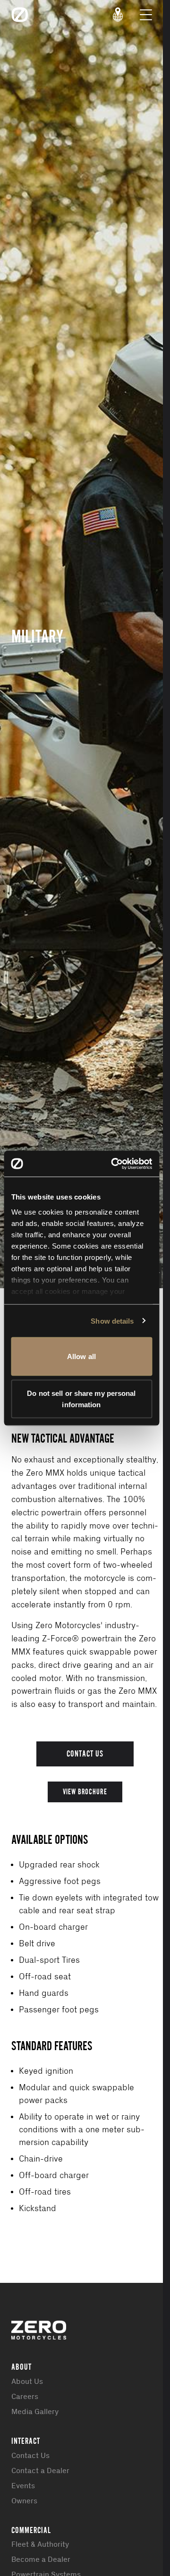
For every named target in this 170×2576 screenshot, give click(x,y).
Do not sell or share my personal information (81, 1398)
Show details (112, 1321)
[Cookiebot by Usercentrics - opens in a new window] (114, 1164)
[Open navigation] (146, 15)
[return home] (20, 15)
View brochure (85, 1792)
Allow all (81, 1356)
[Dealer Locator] (118, 15)
